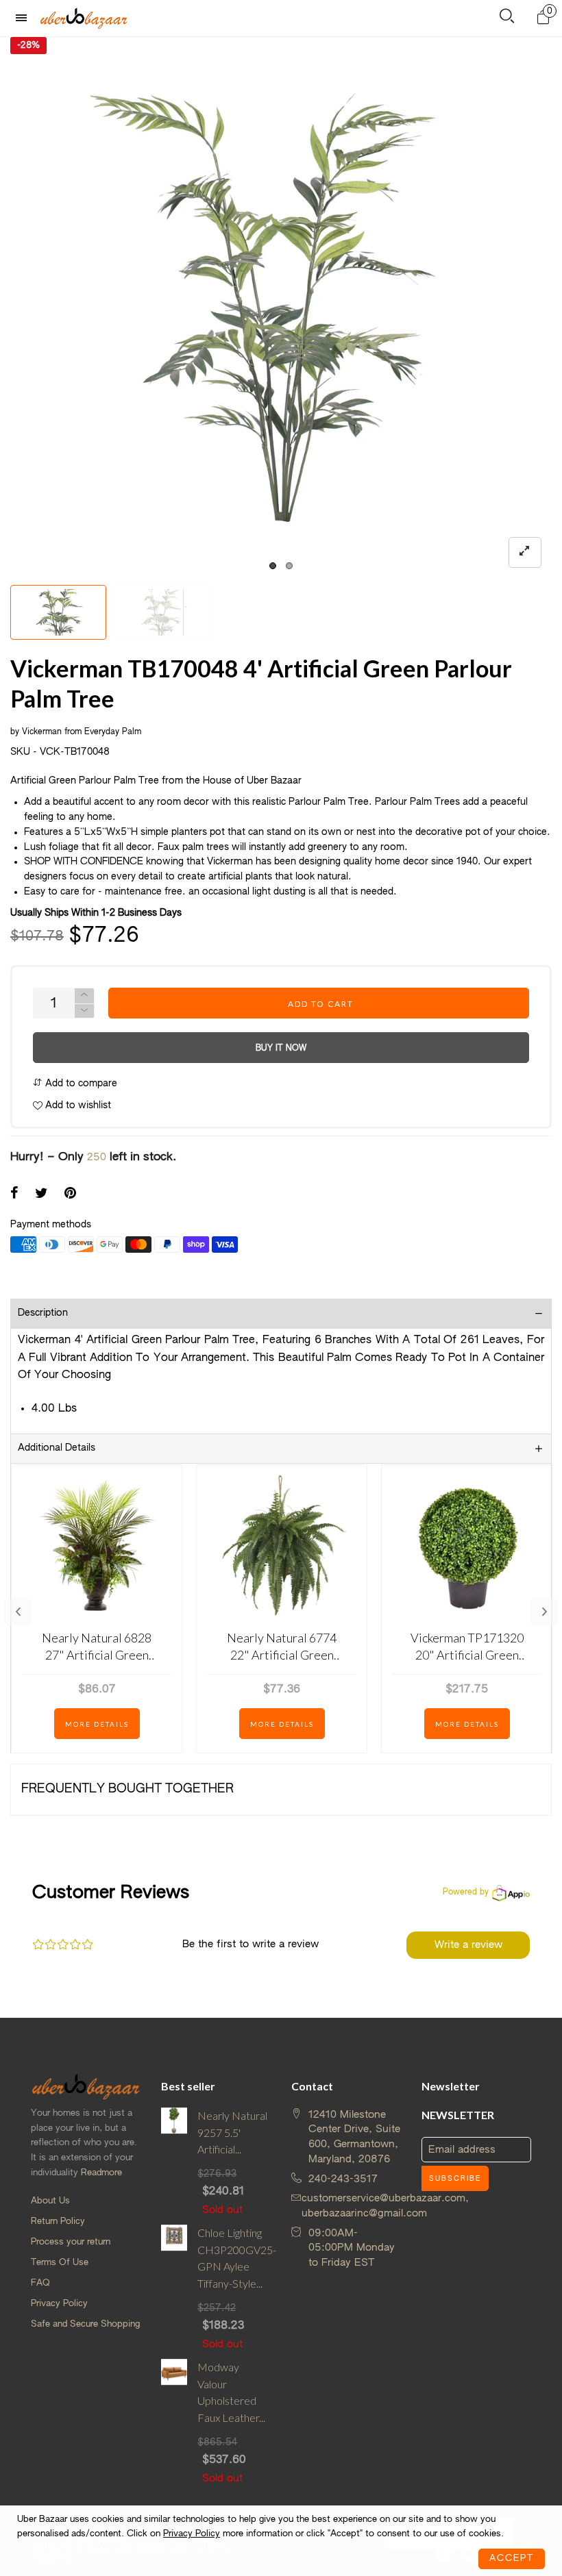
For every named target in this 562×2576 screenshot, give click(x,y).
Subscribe (455, 2179)
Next (544, 1612)
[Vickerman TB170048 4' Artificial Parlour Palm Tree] (161, 612)
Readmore (101, 2173)
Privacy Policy (59, 2304)
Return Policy (58, 2222)
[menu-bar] (25, 18)
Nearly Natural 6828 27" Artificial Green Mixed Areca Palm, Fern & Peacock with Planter (97, 1647)
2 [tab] (289, 566)
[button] (84, 1011)
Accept (512, 2559)
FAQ (40, 2283)
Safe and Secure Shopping (85, 2324)
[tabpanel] (281, 308)
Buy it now (281, 1049)
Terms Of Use (60, 2263)
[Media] (525, 552)
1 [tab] (273, 566)
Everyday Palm (113, 732)
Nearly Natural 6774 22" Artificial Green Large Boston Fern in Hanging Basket (282, 1647)
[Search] (507, 19)
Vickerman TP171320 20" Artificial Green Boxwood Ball (467, 1647)
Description (43, 1313)
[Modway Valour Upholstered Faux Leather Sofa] (174, 2423)
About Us (50, 2201)
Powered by (466, 1892)
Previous (18, 1612)
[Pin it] (70, 1195)
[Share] (14, 1195)
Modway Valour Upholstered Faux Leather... (231, 2392)
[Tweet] (41, 1195)
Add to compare (80, 1084)
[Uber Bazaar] (84, 18)
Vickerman (42, 732)
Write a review (468, 1945)
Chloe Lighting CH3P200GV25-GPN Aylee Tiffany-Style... (234, 2258)
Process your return (71, 2242)
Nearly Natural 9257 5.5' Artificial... (232, 2133)
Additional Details (57, 1448)
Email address (462, 2150)
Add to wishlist (77, 1105)
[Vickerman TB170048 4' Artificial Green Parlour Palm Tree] (281, 308)
